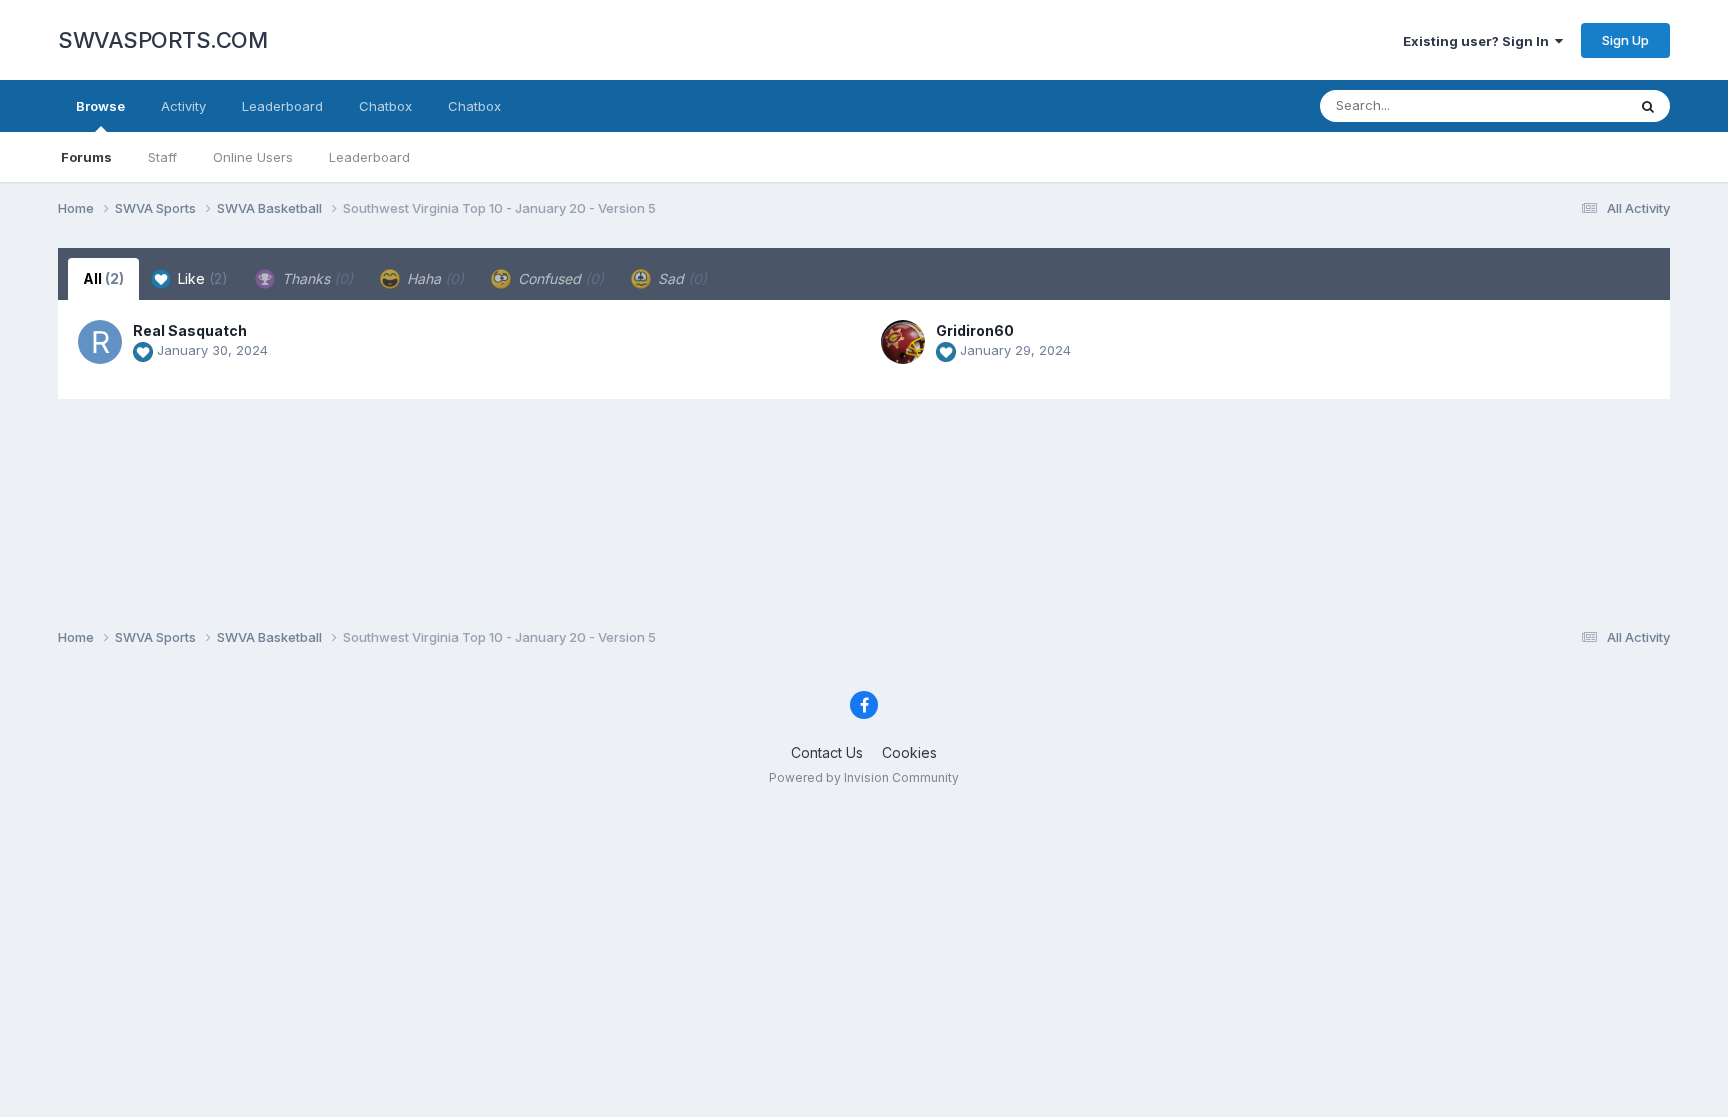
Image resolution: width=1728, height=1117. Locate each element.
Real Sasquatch (190, 330)
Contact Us (827, 752)
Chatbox (385, 106)
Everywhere (1564, 105)
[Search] (1648, 106)
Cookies (909, 752)
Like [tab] (201, 278)
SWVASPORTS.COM (162, 40)
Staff (162, 157)
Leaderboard (369, 157)
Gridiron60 (975, 330)
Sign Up (1625, 40)
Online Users (253, 157)
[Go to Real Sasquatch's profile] (100, 342)
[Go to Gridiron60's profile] (903, 342)
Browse (100, 106)
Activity (183, 106)
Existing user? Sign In (1479, 41)
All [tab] (103, 278)
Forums (86, 157)
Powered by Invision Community (864, 777)
